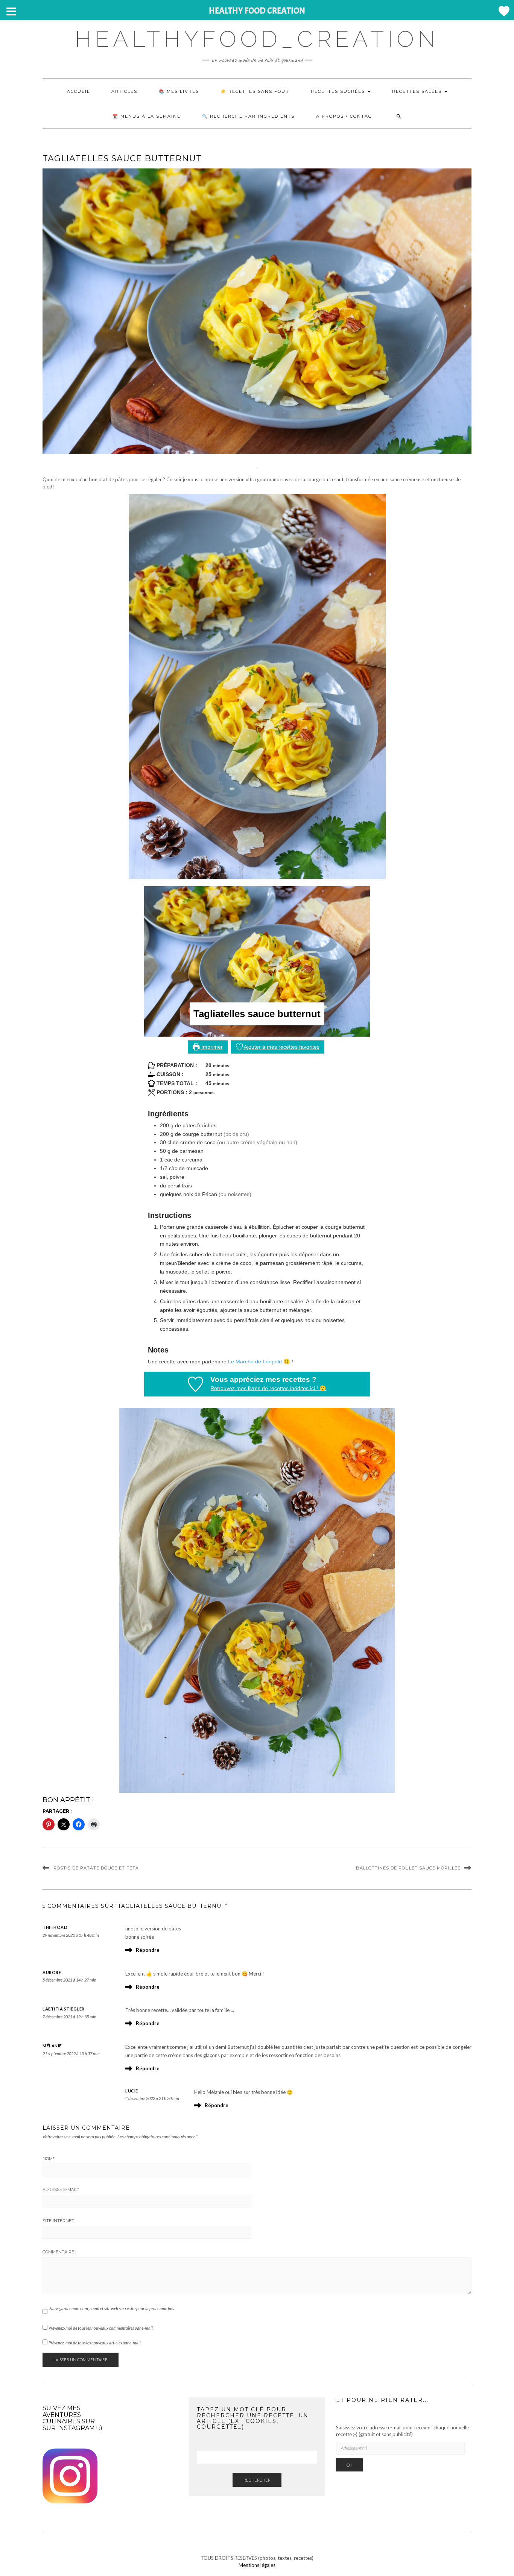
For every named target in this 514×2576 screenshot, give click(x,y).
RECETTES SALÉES (418, 91)
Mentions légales (257, 2565)
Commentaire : (59, 2252)
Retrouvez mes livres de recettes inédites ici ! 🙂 (268, 1388)
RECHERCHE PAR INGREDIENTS (252, 116)
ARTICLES (124, 91)
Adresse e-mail (61, 2189)
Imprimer (211, 1047)
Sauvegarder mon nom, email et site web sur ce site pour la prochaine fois (112, 2308)
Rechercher (257, 2480)
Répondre (148, 1950)
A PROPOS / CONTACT (346, 116)
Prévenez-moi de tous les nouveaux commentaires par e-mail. (101, 2328)
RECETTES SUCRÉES (339, 91)
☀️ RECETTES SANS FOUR (255, 91)
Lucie (132, 2091)
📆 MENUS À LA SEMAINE (147, 116)
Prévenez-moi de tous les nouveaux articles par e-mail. (95, 2343)
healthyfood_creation (257, 39)
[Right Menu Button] (503, 11)
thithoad (55, 1927)
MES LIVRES (183, 91)
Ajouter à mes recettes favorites (281, 1047)
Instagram (76, 2428)
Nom (49, 2159)
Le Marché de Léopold (255, 1362)
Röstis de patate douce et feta (96, 1868)
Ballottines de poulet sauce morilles (408, 1868)
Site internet (58, 2221)
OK (349, 2465)
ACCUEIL (78, 91)
